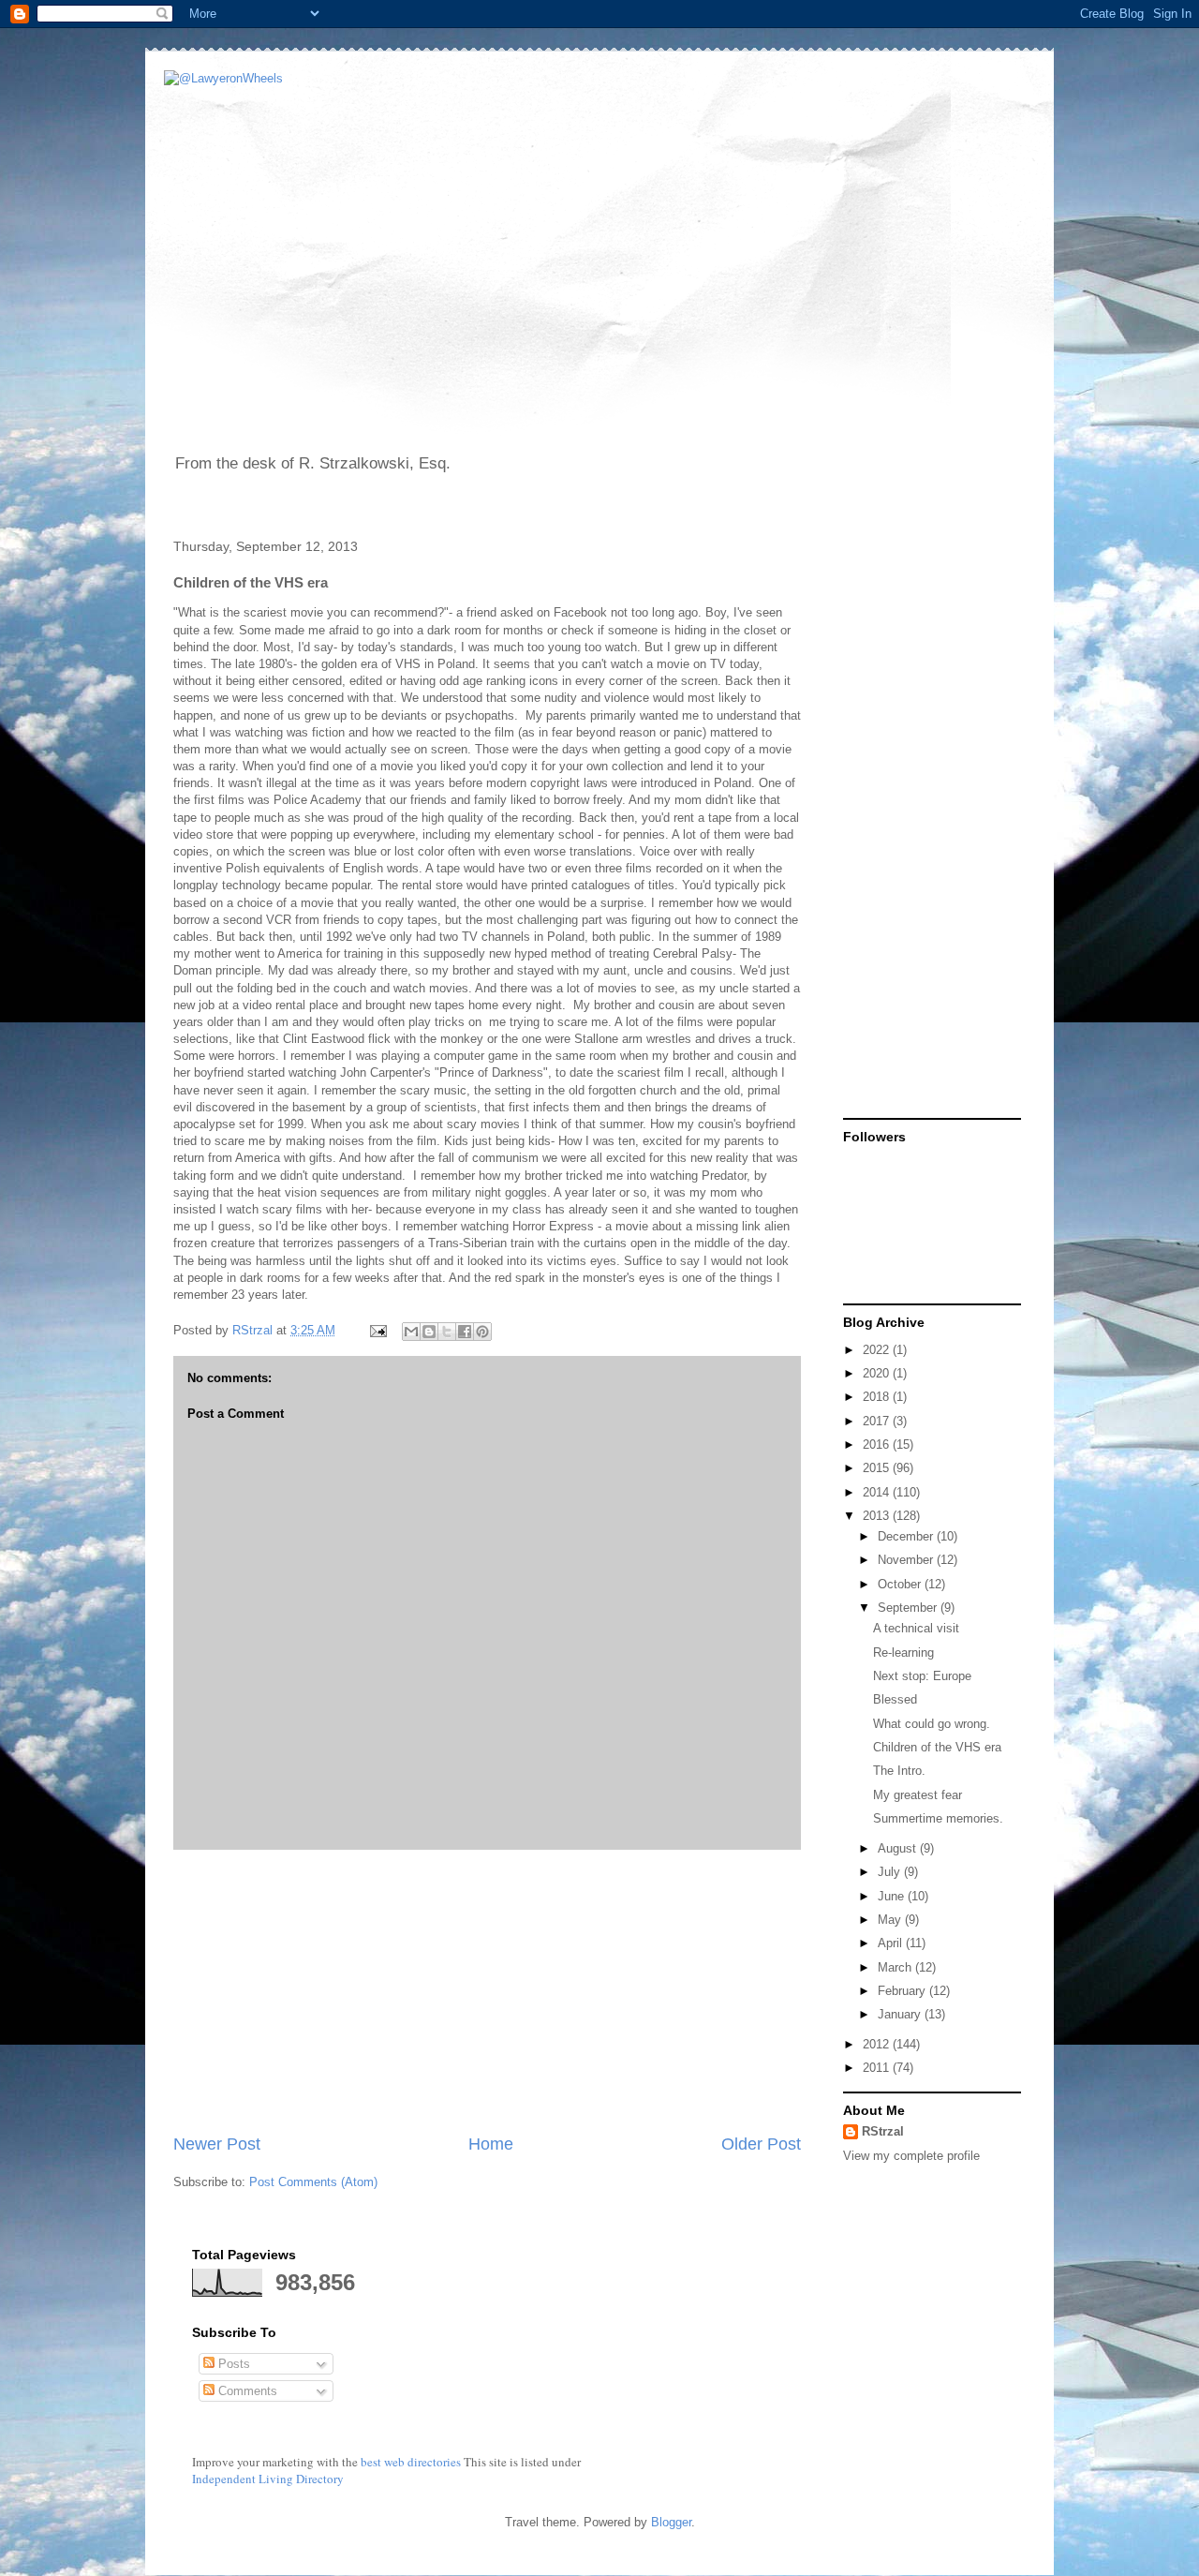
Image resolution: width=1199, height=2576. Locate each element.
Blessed (895, 1699)
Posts (232, 2364)
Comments (246, 2391)
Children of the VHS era (937, 1747)
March (896, 1967)
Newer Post (217, 2144)
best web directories (411, 2462)
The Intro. (899, 1771)
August (899, 1848)
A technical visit (916, 1628)
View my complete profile (911, 2156)
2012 (878, 2044)
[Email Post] (377, 1330)
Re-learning (903, 1653)
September (909, 1608)
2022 (878, 1350)
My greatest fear (918, 1795)
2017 (878, 1421)
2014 (878, 1492)
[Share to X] (447, 1332)
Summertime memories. (938, 1818)
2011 (878, 2068)
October (901, 1584)
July (891, 1872)
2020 (878, 1373)
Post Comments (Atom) (313, 2182)
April (892, 1943)
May (891, 1920)
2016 (878, 1444)
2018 (878, 1397)
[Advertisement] (487, 1991)
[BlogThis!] (429, 1332)
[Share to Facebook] (465, 1332)
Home (491, 2144)
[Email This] (411, 1332)
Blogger (671, 2522)
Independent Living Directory (268, 2479)
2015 (878, 1468)
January (901, 2014)
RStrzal (254, 1330)
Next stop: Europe (922, 1676)
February (903, 1991)
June (893, 1896)
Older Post (761, 2144)
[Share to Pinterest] (482, 1332)
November (907, 1560)
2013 (878, 1516)
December (907, 1536)
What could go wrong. (932, 1724)
